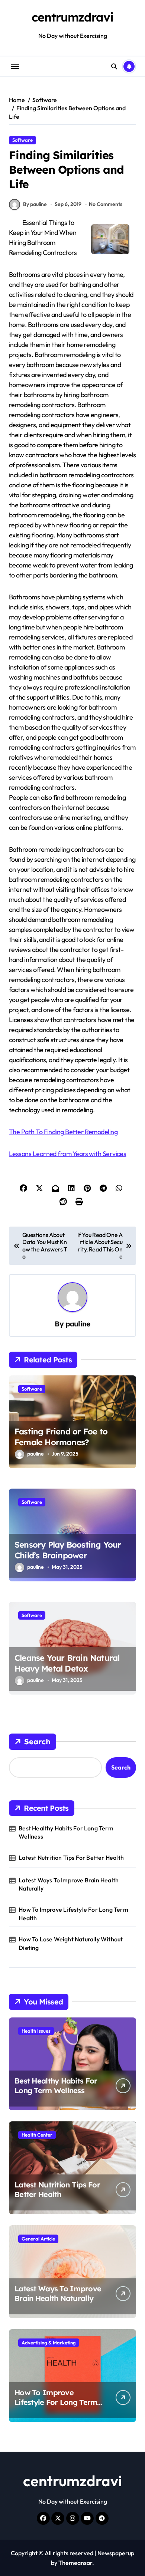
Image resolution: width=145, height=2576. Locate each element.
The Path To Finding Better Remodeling (63, 1132)
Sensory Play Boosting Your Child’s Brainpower (68, 1550)
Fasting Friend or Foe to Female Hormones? (61, 1437)
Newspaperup (116, 2553)
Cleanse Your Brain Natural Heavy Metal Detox (67, 1663)
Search (37, 1742)
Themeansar (75, 2563)
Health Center (37, 2135)
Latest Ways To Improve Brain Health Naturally (69, 1884)
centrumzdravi (72, 17)
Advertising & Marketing (49, 2343)
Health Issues (36, 2031)
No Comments (106, 204)
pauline (78, 1324)
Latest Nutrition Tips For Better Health (71, 1857)
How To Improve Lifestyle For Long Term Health (73, 1914)
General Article (38, 2239)
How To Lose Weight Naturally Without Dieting (71, 1943)
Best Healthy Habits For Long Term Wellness (66, 1832)
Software (22, 140)
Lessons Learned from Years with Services (67, 1154)
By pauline (35, 204)
